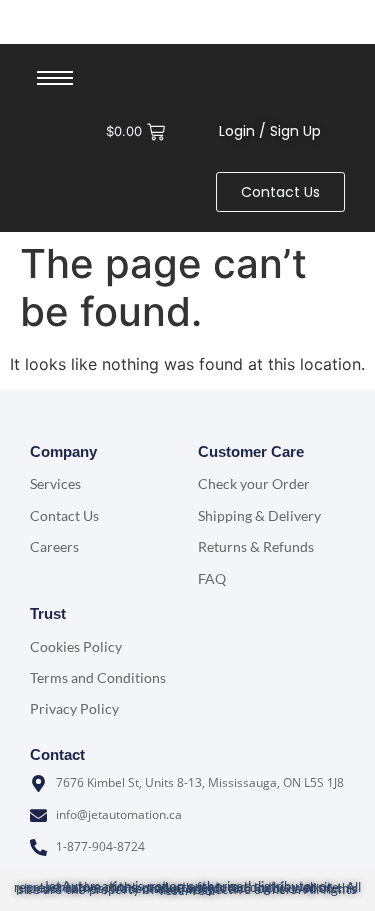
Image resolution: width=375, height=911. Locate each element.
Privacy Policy (74, 708)
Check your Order (254, 483)
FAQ (212, 578)
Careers (54, 546)
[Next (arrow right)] (340, 456)
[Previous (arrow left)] (35, 456)
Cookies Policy (76, 646)
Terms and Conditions (98, 677)
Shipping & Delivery (259, 515)
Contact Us (64, 515)
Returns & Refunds (256, 546)
